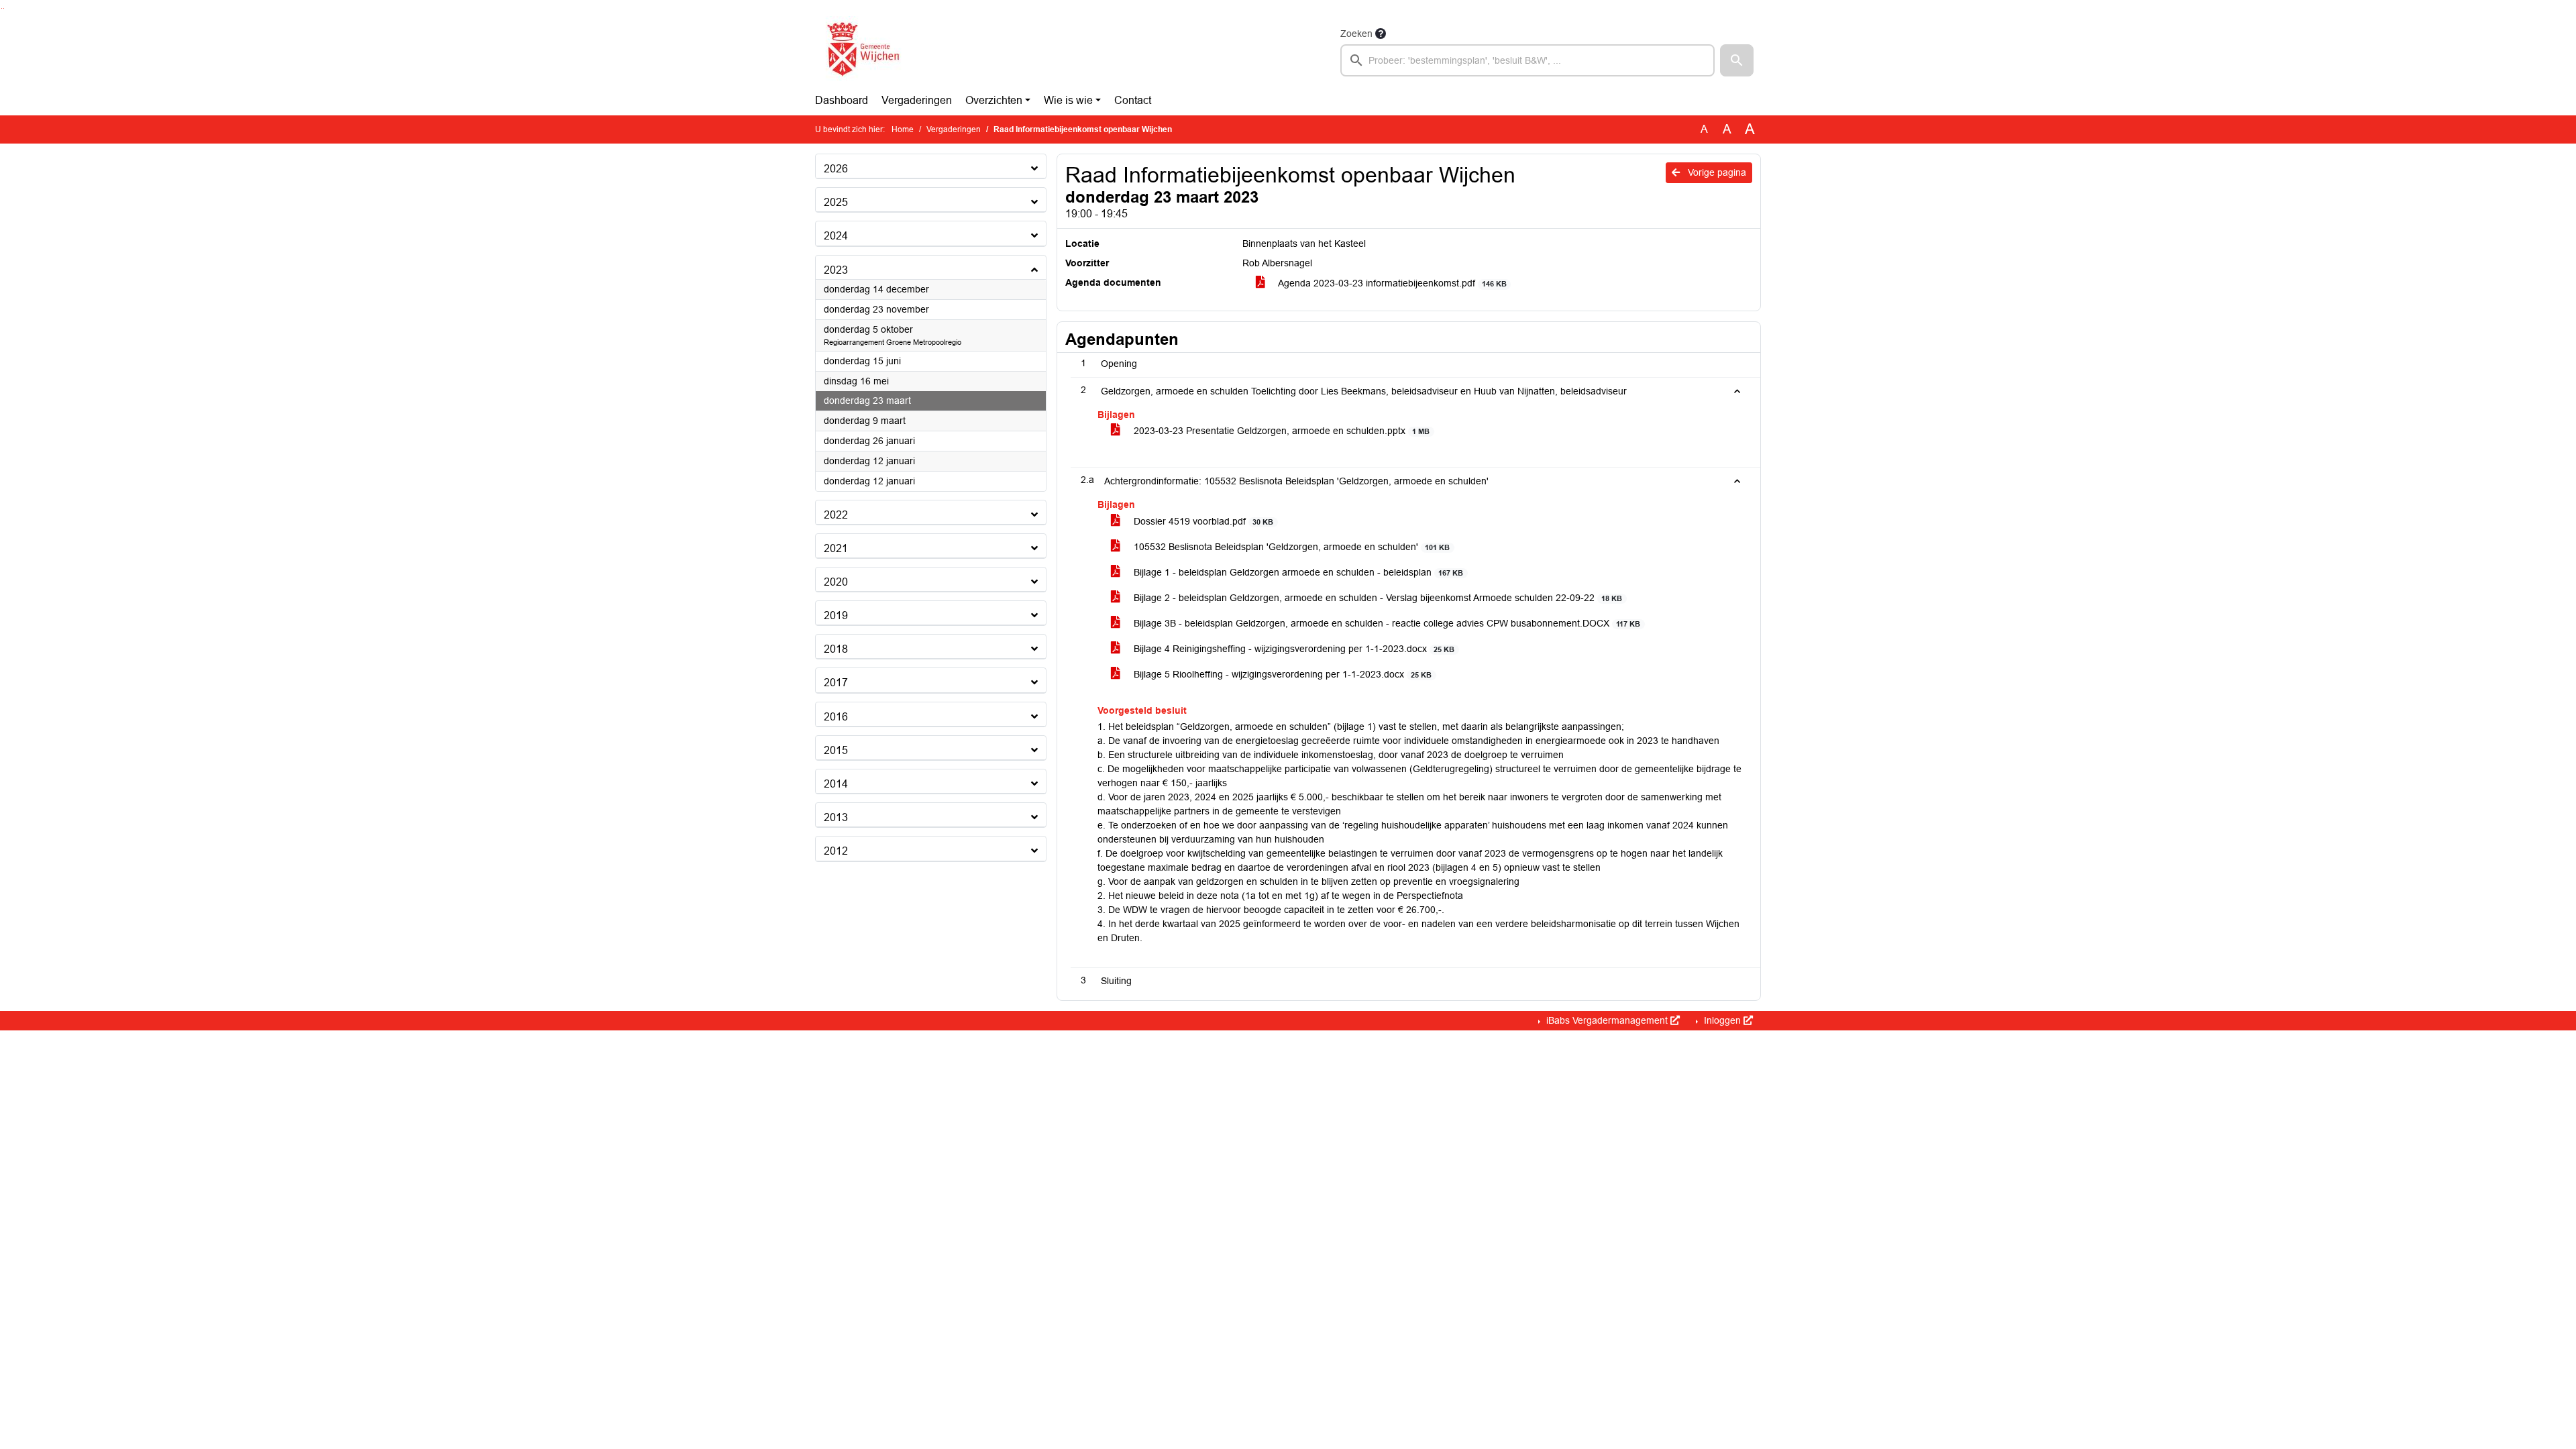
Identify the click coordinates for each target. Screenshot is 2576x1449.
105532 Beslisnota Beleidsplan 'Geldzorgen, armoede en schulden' (1290, 547)
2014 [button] (836, 784)
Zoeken (1356, 34)
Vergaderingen (917, 100)
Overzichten (994, 100)
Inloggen (1722, 1020)
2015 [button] (836, 750)
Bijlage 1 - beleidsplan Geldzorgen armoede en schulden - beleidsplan (1297, 572)
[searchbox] (1527, 60)
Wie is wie (1068, 100)
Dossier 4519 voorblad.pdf (1202, 521)
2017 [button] (836, 683)
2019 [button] (836, 615)
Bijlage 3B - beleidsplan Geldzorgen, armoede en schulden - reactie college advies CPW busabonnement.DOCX (1386, 623)
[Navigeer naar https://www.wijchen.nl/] (860, 51)
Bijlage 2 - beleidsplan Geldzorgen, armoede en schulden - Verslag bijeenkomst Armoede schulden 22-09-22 (1377, 598)
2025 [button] (836, 202)
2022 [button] (836, 515)
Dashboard (842, 100)
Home (903, 129)
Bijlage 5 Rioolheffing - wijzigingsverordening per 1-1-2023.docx (1281, 674)
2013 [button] (836, 817)
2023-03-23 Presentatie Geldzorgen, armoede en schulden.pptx (1280, 431)
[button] (1737, 60)
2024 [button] (836, 236)
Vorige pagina (1716, 172)
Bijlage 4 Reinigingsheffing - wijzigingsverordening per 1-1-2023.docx (1293, 649)
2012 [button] (836, 851)
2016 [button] (836, 717)
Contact (1133, 100)
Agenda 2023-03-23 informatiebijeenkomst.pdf (1391, 283)
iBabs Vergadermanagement (1607, 1020)
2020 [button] (836, 582)
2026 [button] (836, 169)
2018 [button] (836, 649)
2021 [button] (836, 548)
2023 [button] (836, 270)
